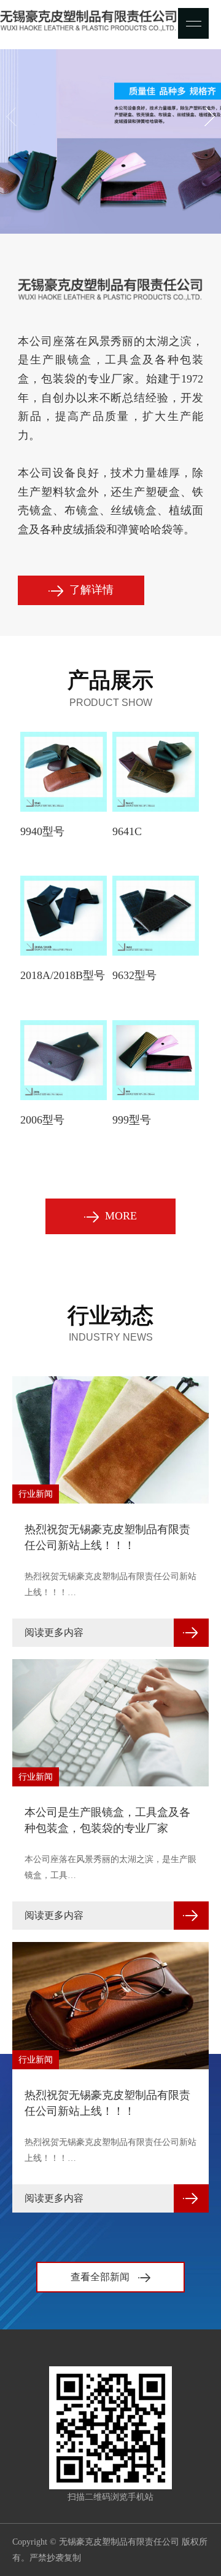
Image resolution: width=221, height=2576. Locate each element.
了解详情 (91, 590)
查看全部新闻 (101, 2277)
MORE (121, 1216)
